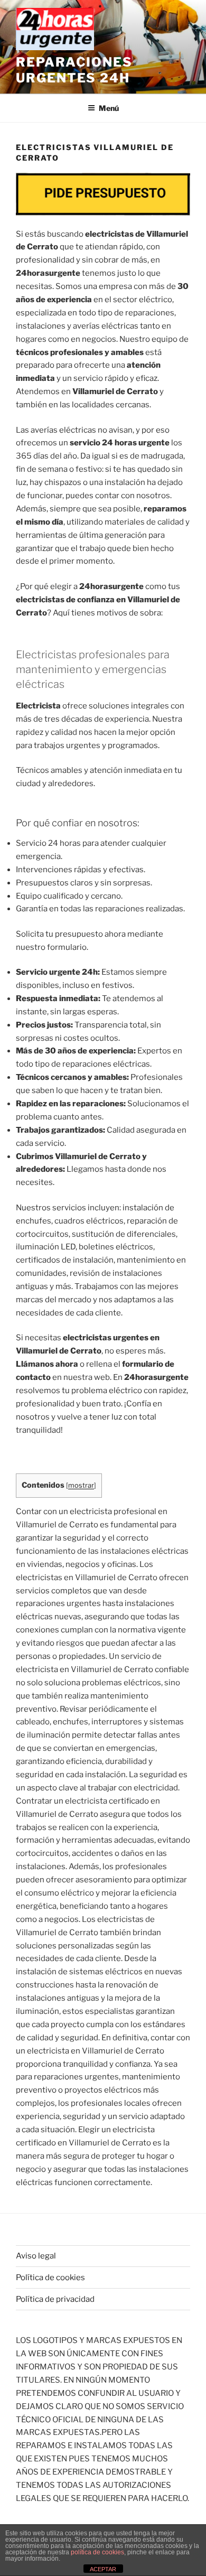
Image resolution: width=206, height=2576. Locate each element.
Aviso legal (36, 2256)
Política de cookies (50, 2278)
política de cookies (97, 2552)
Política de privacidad (55, 2299)
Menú (109, 108)
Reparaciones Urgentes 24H (74, 70)
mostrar (81, 1485)
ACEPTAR (103, 2569)
